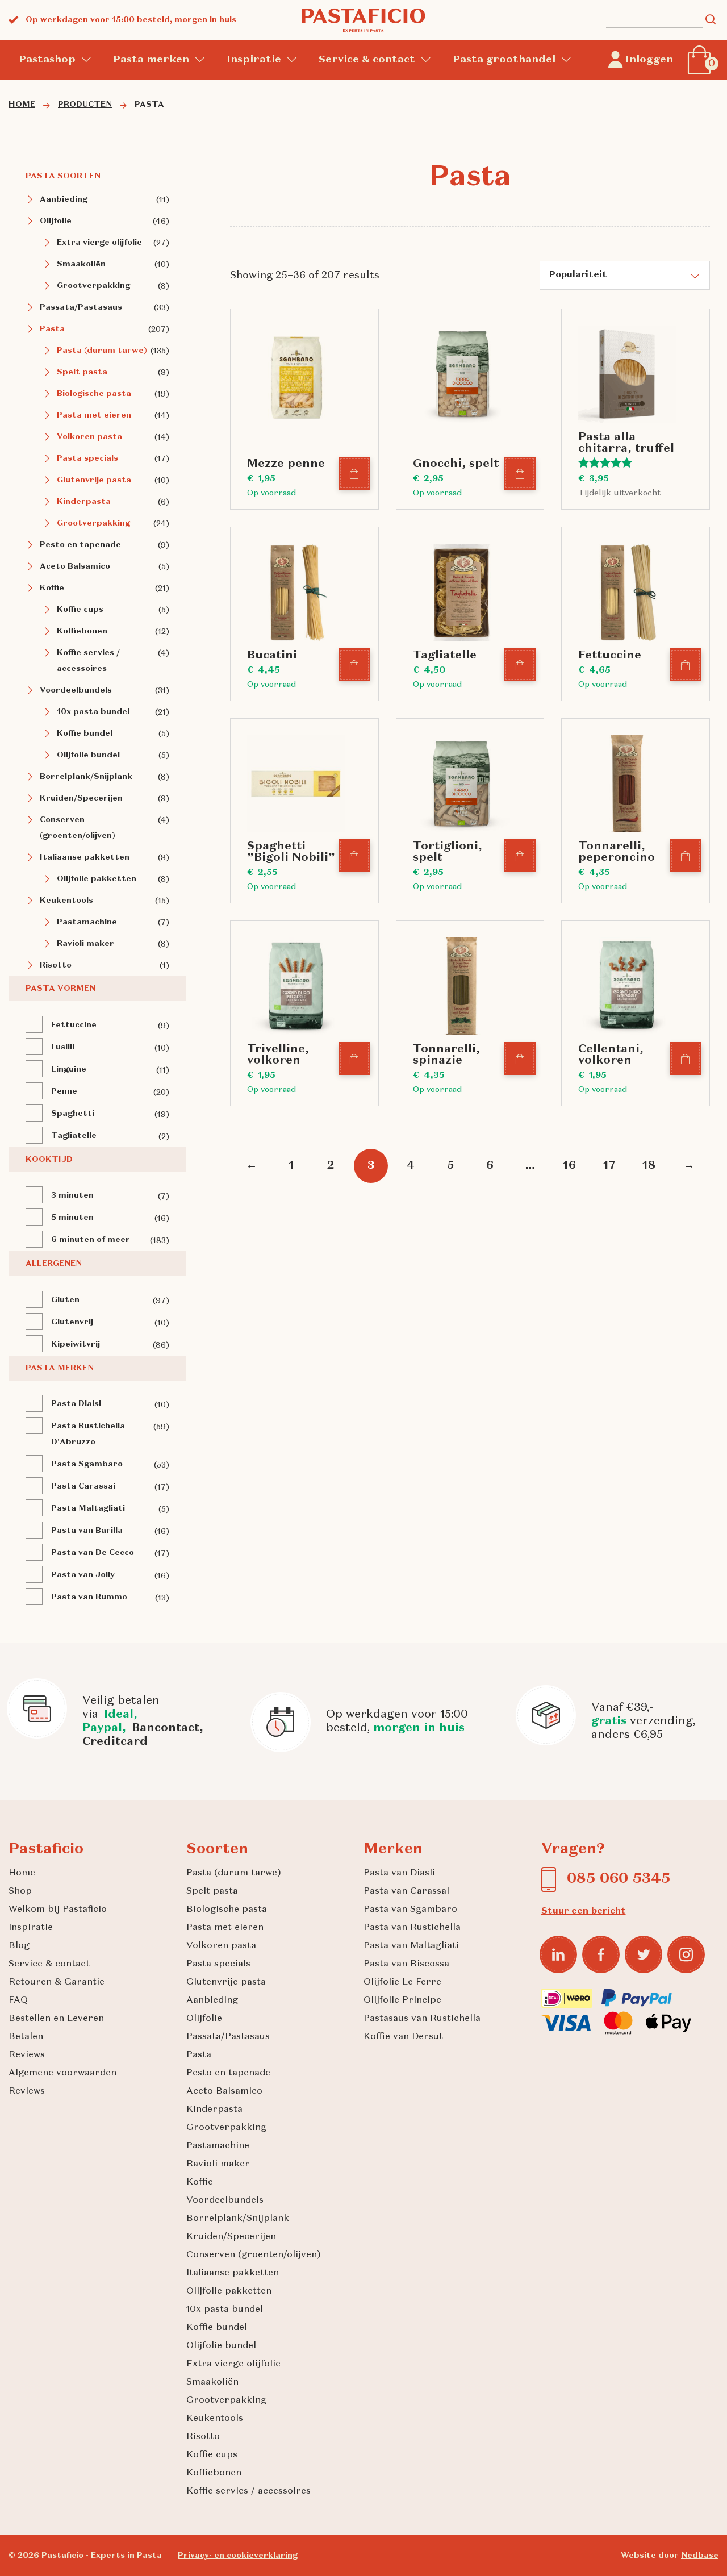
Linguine (69, 1069)
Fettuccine (74, 1025)
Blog (19, 1946)
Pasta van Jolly (83, 1575)
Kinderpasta (84, 502)
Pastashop (47, 60)
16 (569, 1166)
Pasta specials (87, 458)
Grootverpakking (93, 286)
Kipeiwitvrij (76, 1344)
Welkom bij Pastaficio (58, 1910)
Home (22, 1873)
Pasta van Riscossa (406, 1964)
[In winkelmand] (355, 474)
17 (609, 1166)
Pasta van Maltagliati (411, 1946)
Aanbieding (64, 199)
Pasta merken (151, 60)
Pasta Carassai (83, 1486)
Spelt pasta (82, 372)
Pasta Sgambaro (87, 1464)
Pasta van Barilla (87, 1531)
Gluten (65, 1300)
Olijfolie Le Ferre (402, 1982)
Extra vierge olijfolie (99, 243)
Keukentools (66, 901)
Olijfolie (56, 221)
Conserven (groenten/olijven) (78, 828)
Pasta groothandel (504, 60)
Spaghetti (73, 1114)
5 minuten (72, 1218)
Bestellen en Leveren (56, 2019)
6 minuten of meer (91, 1240)
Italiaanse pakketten (85, 857)
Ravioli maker (85, 944)
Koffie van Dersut (403, 2037)
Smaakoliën (81, 264)
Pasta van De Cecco (93, 1553)
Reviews (27, 2055)
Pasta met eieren (94, 415)
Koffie (52, 588)
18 (649, 1166)
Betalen (26, 2037)
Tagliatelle (74, 1136)
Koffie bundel (85, 733)
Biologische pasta (94, 394)
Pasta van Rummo (89, 1597)
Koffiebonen (82, 631)
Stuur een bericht (584, 1911)
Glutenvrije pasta (94, 480)
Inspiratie (254, 60)
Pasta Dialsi (76, 1404)
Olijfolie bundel (88, 755)
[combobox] (625, 275)
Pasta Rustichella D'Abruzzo (88, 1434)
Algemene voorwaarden (62, 2073)
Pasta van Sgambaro (410, 1910)
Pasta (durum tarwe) (102, 351)
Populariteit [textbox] (578, 275)
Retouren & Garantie (57, 1982)
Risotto (56, 965)
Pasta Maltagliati (88, 1508)
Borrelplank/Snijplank (86, 777)
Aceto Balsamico (75, 566)
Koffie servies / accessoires (88, 661)
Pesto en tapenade (80, 545)
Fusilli (63, 1047)
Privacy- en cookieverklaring (238, 2556)
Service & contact (367, 60)
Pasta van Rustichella (412, 1928)
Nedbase (700, 2556)
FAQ (18, 2000)
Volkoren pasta (89, 437)
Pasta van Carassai (406, 1891)
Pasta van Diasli (399, 1873)
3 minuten (72, 1195)
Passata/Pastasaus (81, 307)
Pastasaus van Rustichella (422, 2019)
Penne (64, 1091)
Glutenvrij (72, 1322)
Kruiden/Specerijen (81, 798)
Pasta (52, 329)
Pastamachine (87, 922)
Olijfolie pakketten (97, 879)
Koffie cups (80, 610)
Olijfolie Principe (402, 2000)
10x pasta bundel (93, 712)
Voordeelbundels (76, 690)
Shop (20, 1891)
